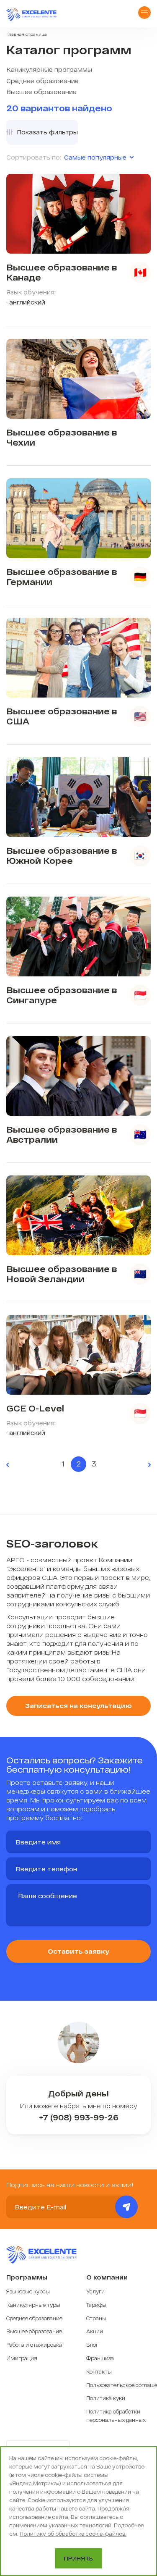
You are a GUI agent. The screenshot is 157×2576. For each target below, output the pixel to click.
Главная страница (27, 34)
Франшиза (100, 2358)
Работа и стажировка (34, 2345)
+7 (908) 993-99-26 (79, 2118)
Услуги (95, 2291)
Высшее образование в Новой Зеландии (62, 1274)
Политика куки (106, 2398)
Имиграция (22, 2358)
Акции (95, 2331)
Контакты (99, 2371)
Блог (92, 2345)
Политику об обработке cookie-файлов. (73, 2534)
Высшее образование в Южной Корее (62, 855)
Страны (96, 2318)
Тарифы (96, 2305)
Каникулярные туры (33, 2305)
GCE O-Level (35, 1408)
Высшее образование (41, 92)
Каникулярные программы (49, 70)
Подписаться (126, 2207)
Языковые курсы (28, 2291)
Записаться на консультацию (78, 1705)
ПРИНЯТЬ (78, 2558)
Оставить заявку (78, 1951)
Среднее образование (42, 81)
